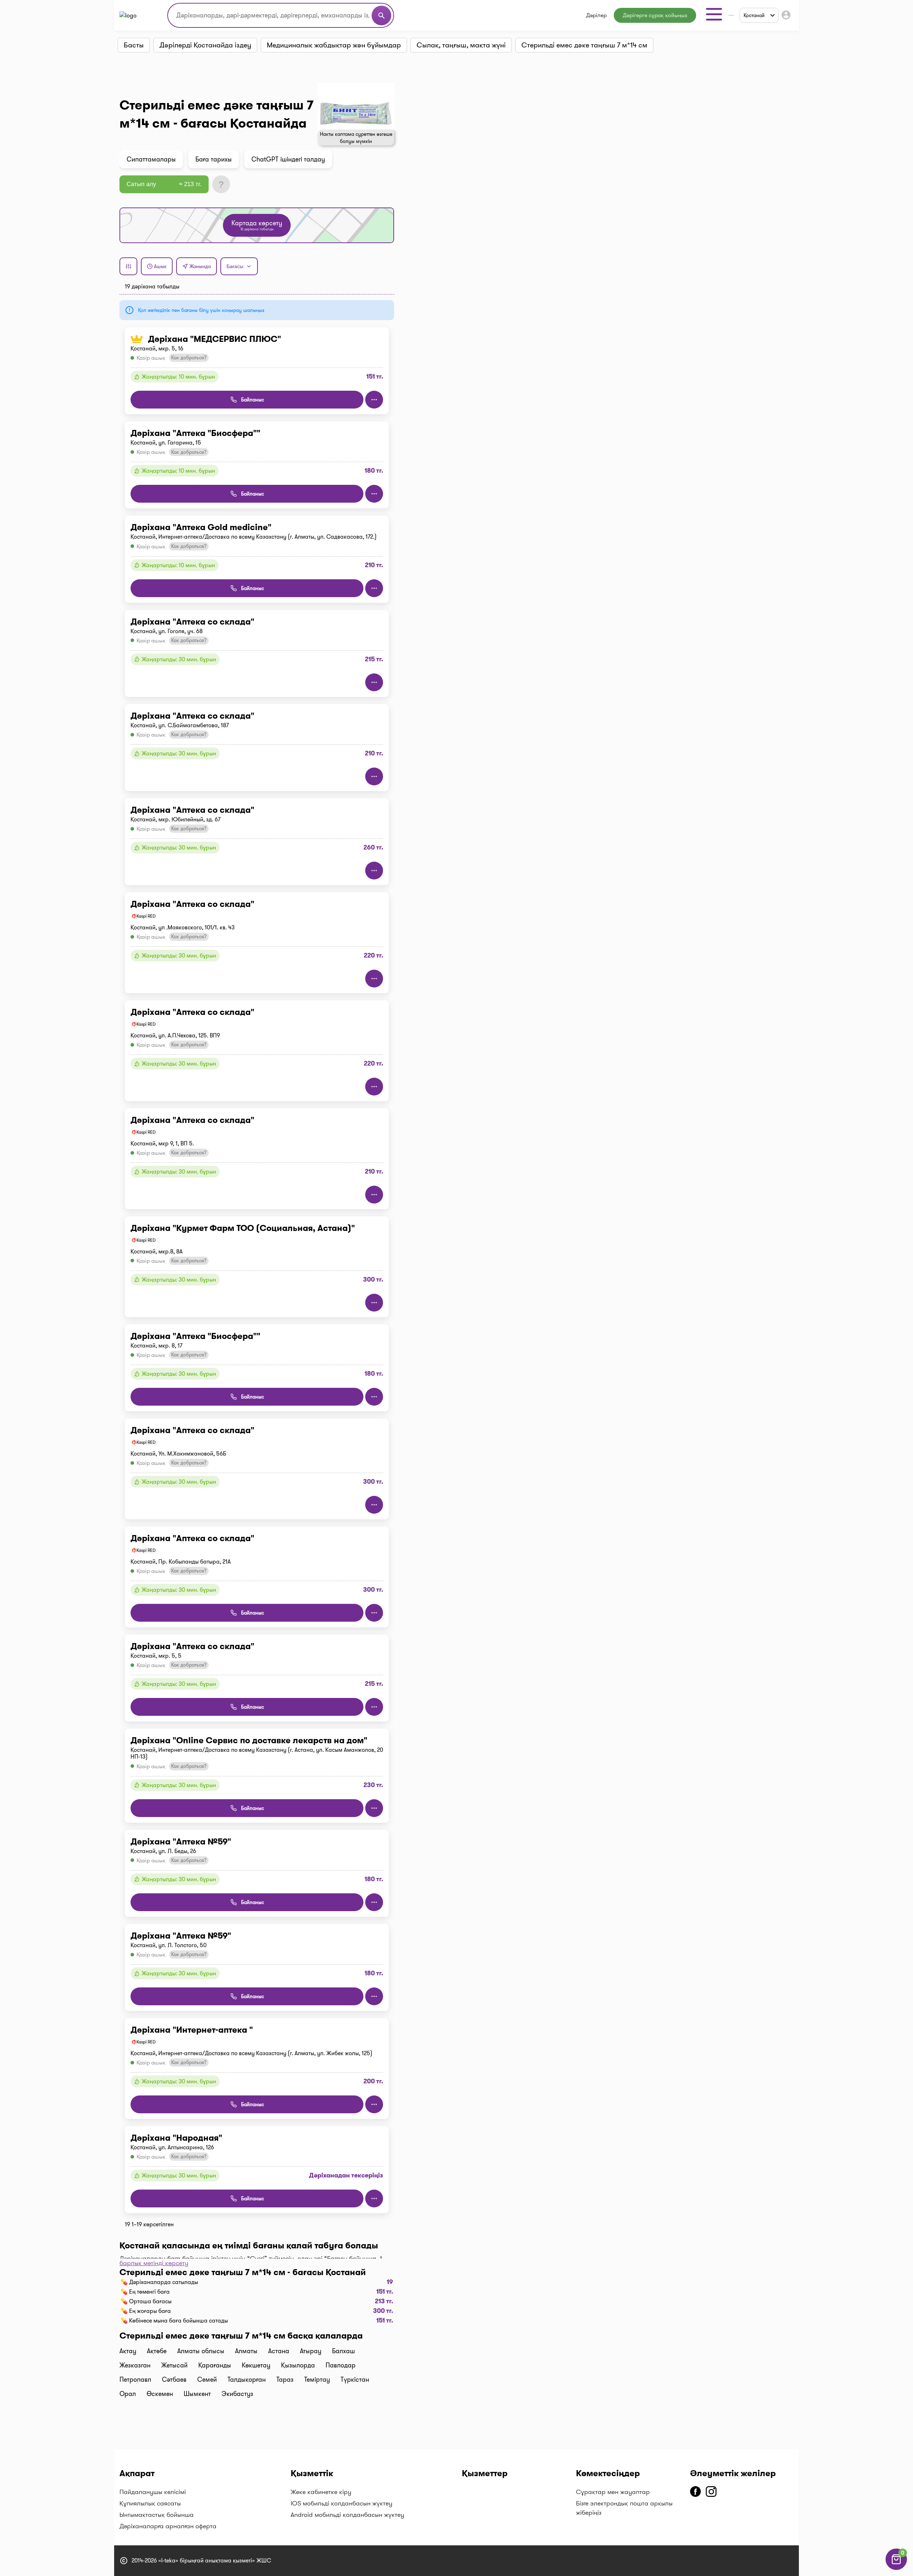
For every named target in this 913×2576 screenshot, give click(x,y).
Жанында (200, 266)
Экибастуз (237, 2394)
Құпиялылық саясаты (150, 2503)
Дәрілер (596, 15)
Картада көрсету (257, 225)
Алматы (246, 2351)
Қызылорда (298, 2365)
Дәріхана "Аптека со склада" (192, 622)
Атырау (311, 2351)
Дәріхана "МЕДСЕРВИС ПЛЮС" (215, 339)
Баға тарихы (214, 159)
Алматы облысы (201, 2351)
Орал (128, 2394)
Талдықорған (247, 2380)
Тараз (285, 2380)
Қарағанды (215, 2365)
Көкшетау (256, 2365)
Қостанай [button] (754, 15)
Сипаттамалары (151, 159)
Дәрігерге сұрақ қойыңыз (655, 15)
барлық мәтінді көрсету (154, 2263)
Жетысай (174, 2365)
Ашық (160, 266)
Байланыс (253, 400)
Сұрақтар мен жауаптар (613, 2492)
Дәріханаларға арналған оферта (168, 2526)
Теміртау (317, 2380)
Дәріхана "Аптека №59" (181, 1842)
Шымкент (197, 2394)
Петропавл (135, 2380)
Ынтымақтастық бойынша (157, 2515)
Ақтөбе (157, 2351)
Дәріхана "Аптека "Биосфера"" (195, 433)
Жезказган (135, 2365)
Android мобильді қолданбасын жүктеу (347, 2515)
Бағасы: (236, 266)
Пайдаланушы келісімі (153, 2492)
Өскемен (160, 2394)
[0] (896, 2568)
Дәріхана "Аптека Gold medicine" (201, 527)
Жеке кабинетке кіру (321, 2492)
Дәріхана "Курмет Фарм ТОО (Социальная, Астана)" (243, 1228)
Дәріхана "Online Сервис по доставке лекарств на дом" (249, 1740)
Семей (207, 2380)
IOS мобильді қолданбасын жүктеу (341, 2503)
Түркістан (355, 2380)
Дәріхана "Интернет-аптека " (192, 2030)
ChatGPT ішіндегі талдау (288, 159)
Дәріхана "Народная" (176, 2138)
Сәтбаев (174, 2380)
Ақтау (128, 2351)
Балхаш (343, 2351)
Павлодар (341, 2365)
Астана (279, 2351)
